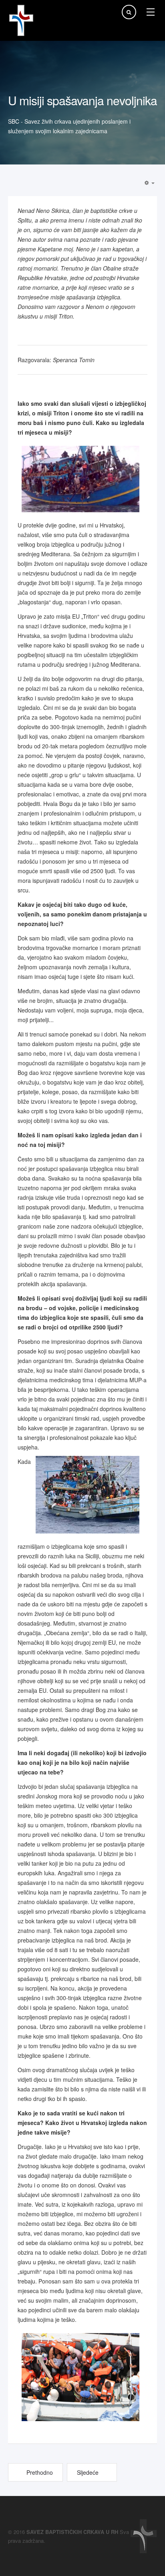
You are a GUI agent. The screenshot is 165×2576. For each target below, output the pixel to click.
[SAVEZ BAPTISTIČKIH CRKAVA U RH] (21, 20)
